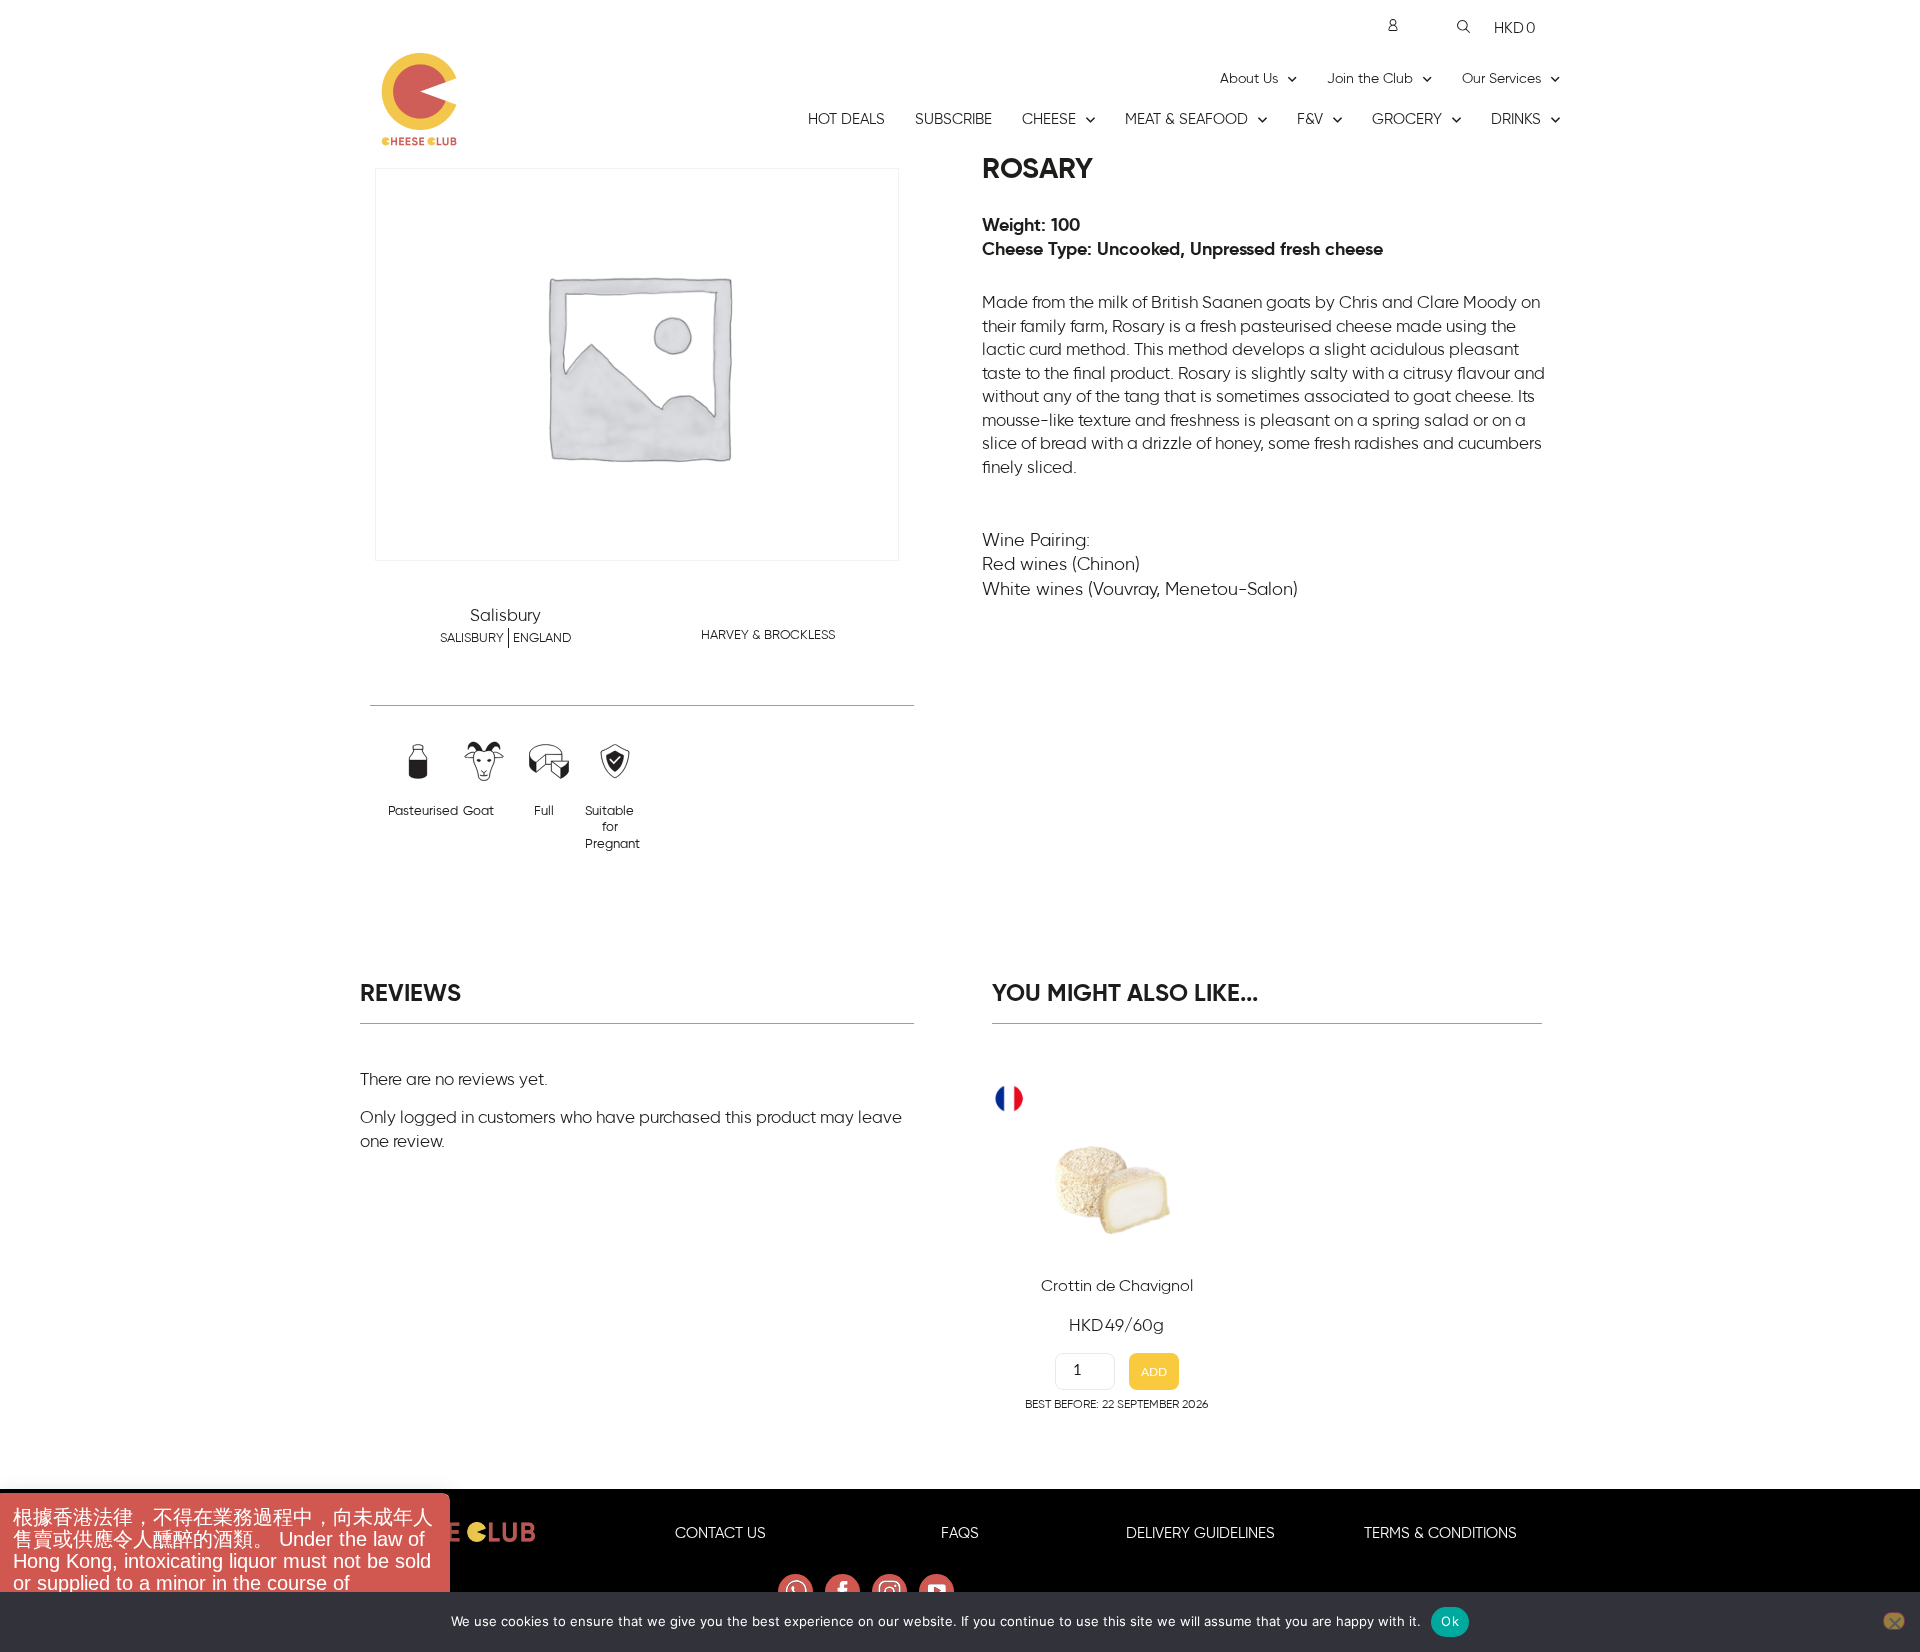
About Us (1249, 79)
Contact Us (720, 1533)
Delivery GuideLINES (1200, 1533)
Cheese (1049, 119)
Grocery (1407, 119)
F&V (1310, 119)
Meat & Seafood (1186, 119)
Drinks (1516, 119)
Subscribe (953, 119)
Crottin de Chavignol (1117, 1286)
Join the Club (1370, 79)
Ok (1450, 1621)
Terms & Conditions (1440, 1533)
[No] (1894, 1621)
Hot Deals (846, 119)
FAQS (960, 1533)
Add (1154, 1372)
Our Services (1501, 79)
